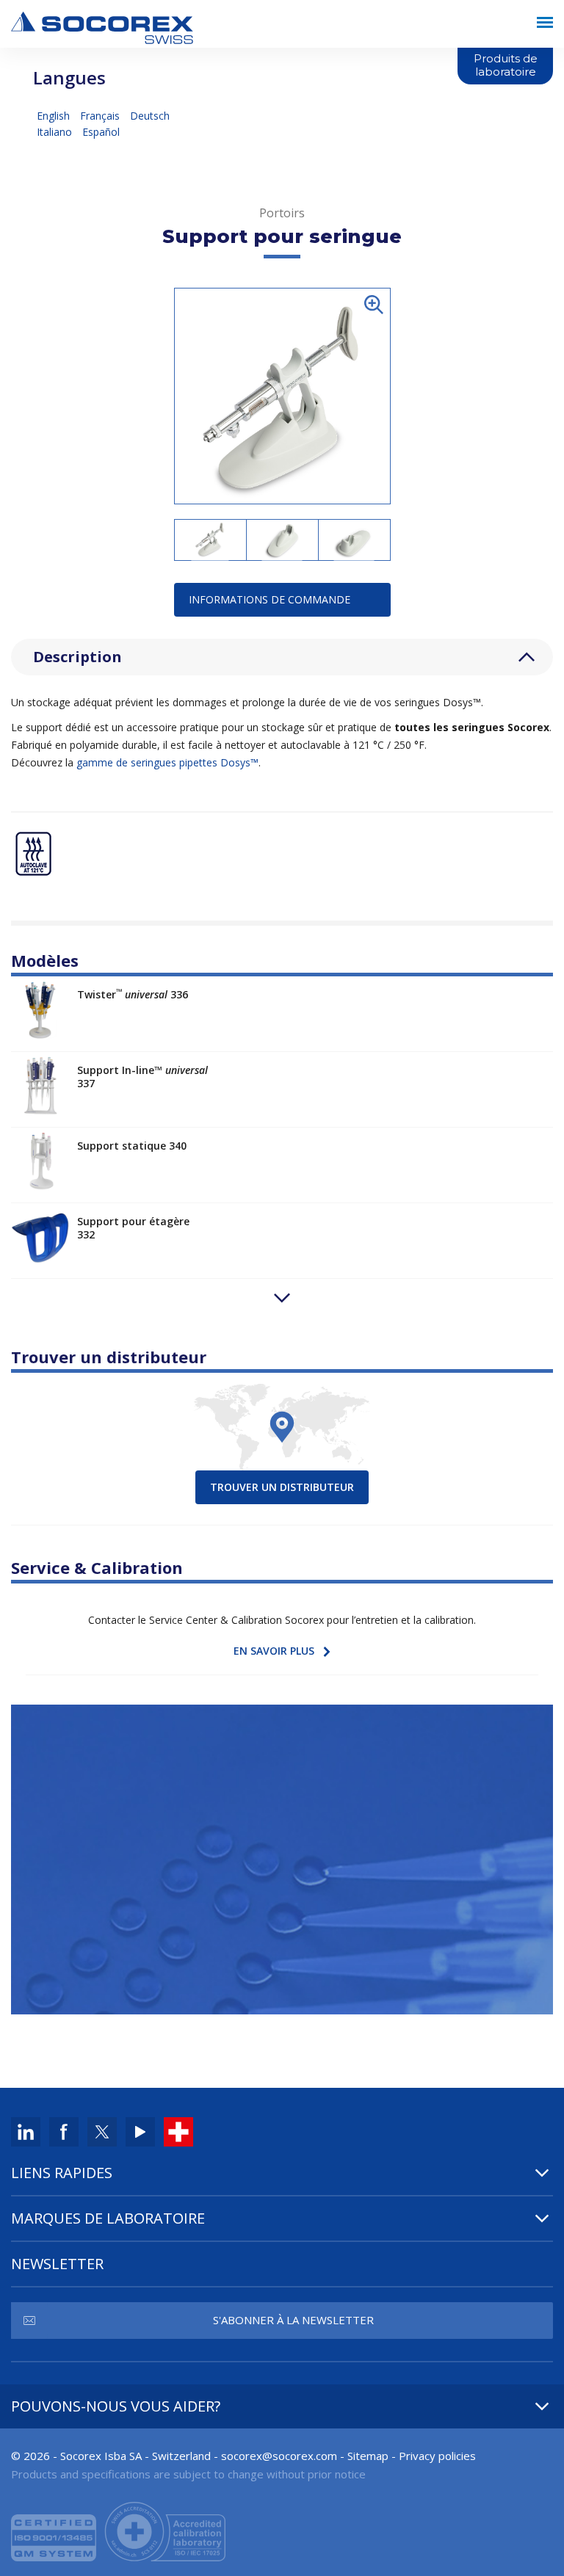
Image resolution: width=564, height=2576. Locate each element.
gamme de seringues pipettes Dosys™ (167, 762)
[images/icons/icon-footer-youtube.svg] (140, 2131)
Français (101, 116)
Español (101, 132)
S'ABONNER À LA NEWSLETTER (293, 2320)
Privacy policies (437, 2456)
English (55, 116)
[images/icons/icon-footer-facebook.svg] (64, 2131)
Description (77, 657)
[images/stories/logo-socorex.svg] (102, 26)
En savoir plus (274, 1651)
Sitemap (368, 2456)
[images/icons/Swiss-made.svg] (178, 2131)
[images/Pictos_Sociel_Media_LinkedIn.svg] (26, 2131)
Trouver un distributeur (282, 1487)
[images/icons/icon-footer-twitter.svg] (102, 2131)
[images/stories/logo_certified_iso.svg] (118, 2530)
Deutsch (150, 116)
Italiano (56, 132)
